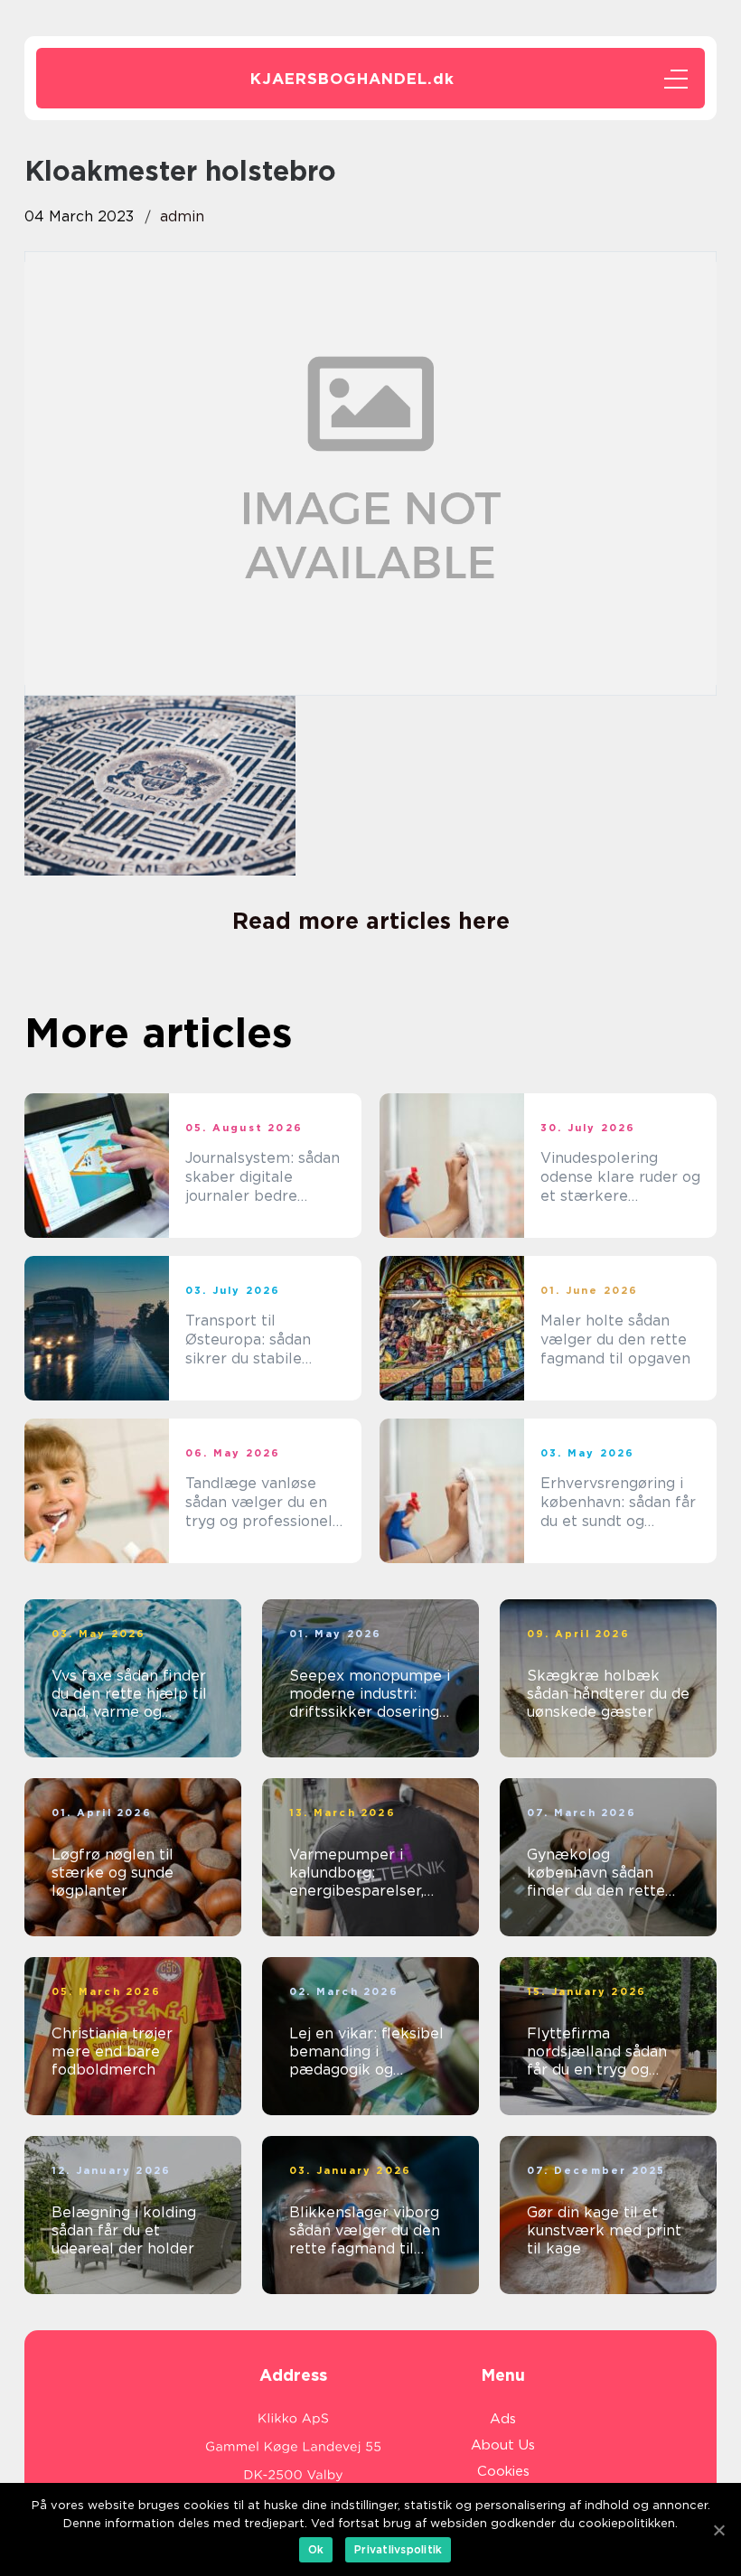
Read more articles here (371, 921)
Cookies (503, 2471)
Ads (503, 2419)
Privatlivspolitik (398, 2549)
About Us (503, 2445)
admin (182, 216)
